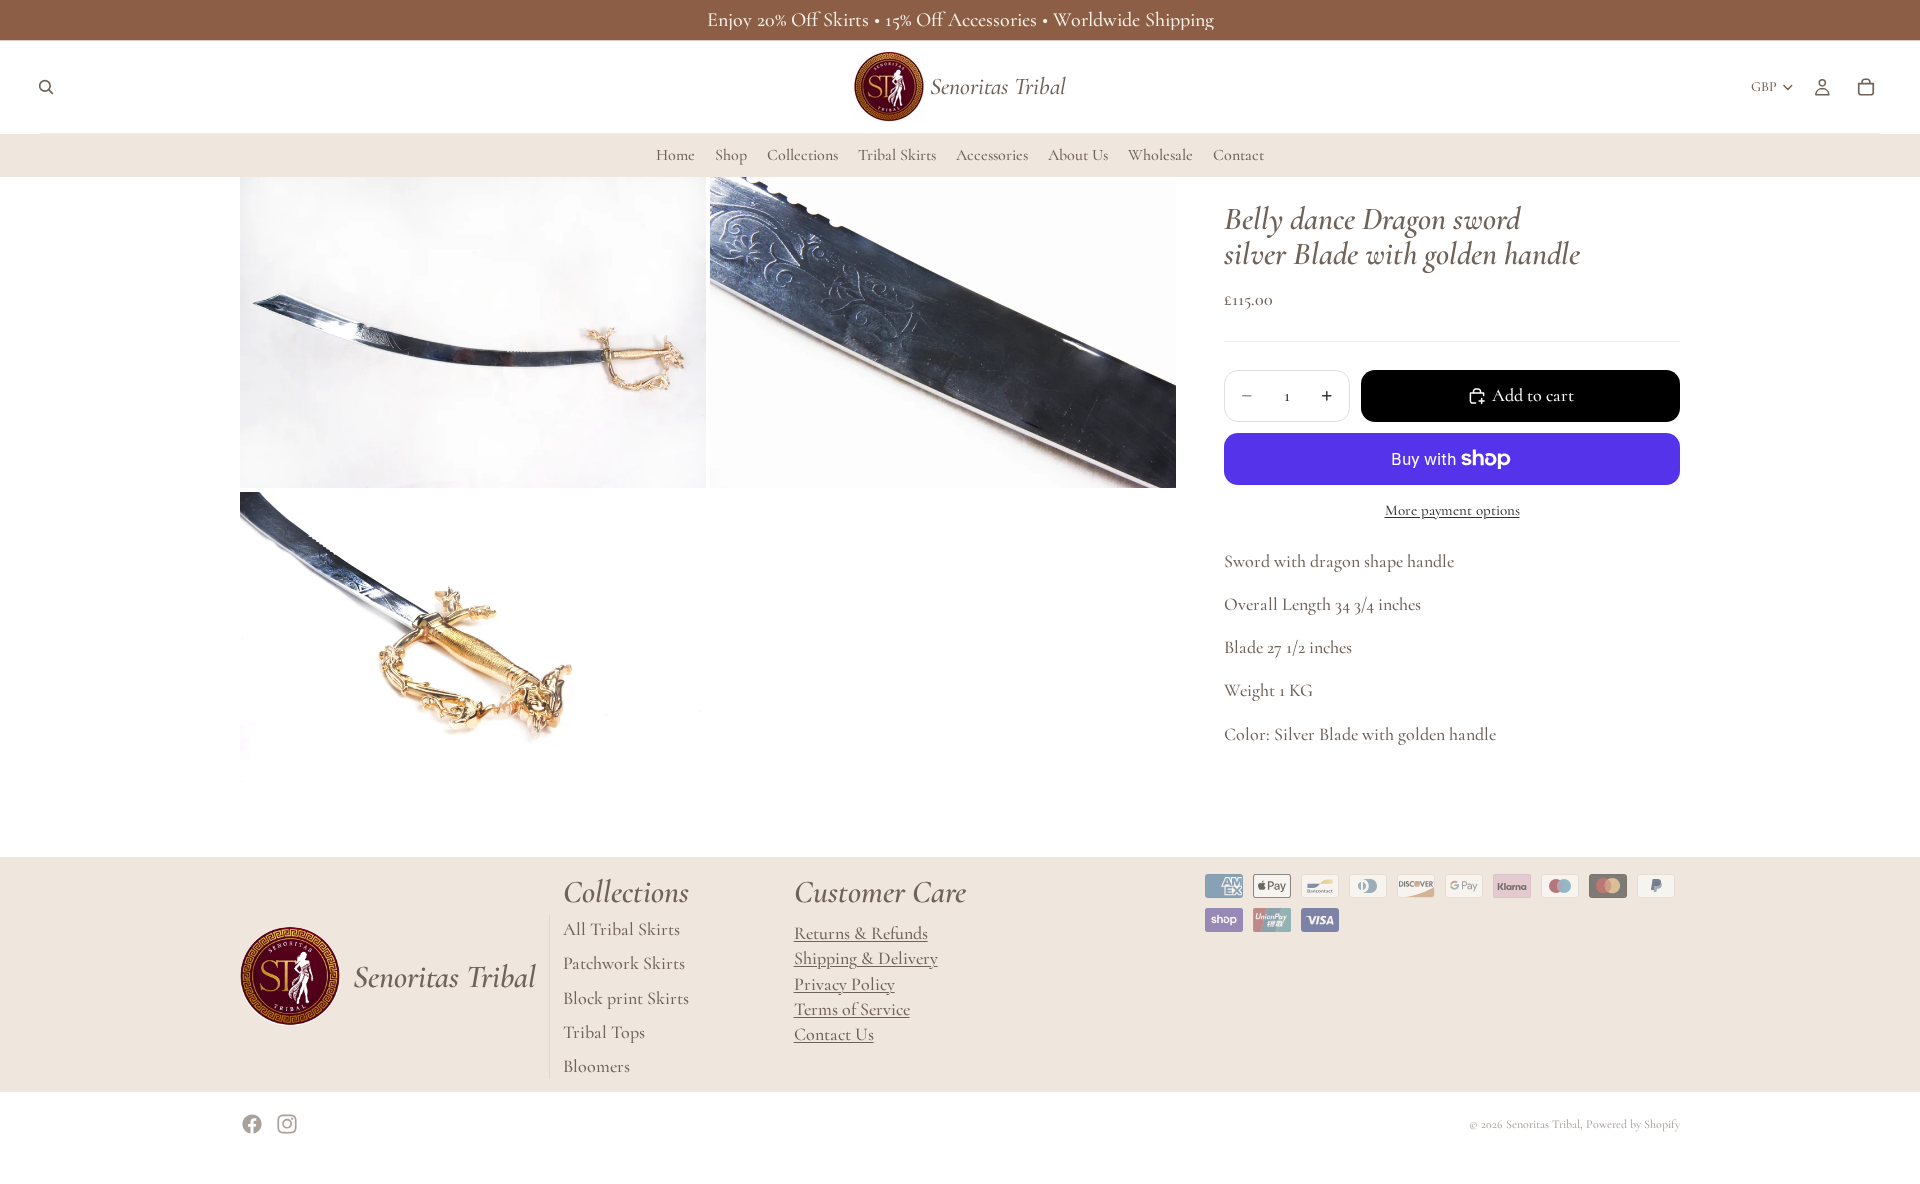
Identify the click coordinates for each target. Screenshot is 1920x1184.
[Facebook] (252, 1124)
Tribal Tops (604, 1032)
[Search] (46, 87)
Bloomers (596, 1066)
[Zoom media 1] (473, 332)
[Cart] (1866, 87)
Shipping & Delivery (866, 959)
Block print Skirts (626, 998)
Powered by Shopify (1633, 1124)
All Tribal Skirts (621, 929)
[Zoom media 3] (473, 647)
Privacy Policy (844, 984)
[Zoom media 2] (943, 332)
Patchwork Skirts (624, 964)
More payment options (1452, 510)
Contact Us (834, 1034)
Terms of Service (852, 1009)
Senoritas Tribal (1543, 1124)
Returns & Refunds (861, 933)
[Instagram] (287, 1124)
